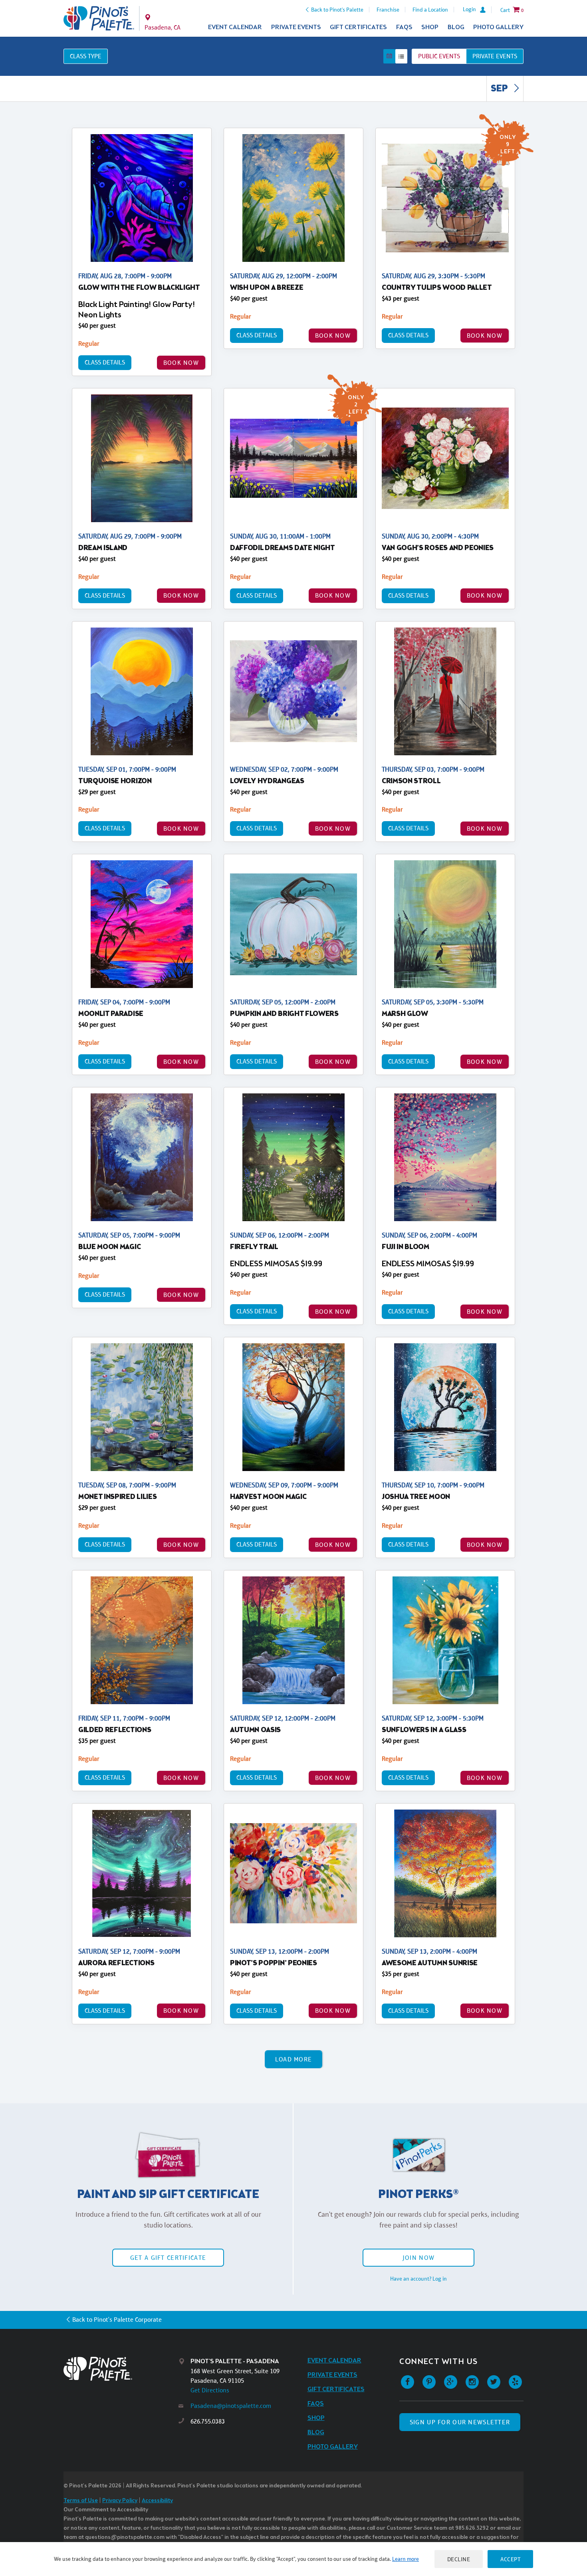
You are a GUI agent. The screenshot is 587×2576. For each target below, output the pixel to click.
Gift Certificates (358, 27)
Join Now (418, 2258)
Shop (430, 27)
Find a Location (430, 10)
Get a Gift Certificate (168, 2258)
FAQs (404, 27)
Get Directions (210, 2390)
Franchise (388, 10)
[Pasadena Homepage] (99, 18)
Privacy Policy (120, 2501)
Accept (510, 2559)
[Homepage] (121, 2369)
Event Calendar (235, 27)
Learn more (406, 2559)
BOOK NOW (181, 363)
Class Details (105, 362)
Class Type (86, 56)
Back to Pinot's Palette (337, 10)
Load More (294, 2059)
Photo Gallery (498, 27)
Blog (456, 27)
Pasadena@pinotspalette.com (231, 2406)
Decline (459, 2559)
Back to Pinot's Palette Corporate (117, 2320)
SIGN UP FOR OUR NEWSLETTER (460, 2422)
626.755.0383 (208, 2421)
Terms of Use (81, 2501)
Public (439, 56)
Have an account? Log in (418, 2279)
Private (495, 56)
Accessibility (157, 2501)
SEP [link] (500, 89)
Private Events (296, 27)
